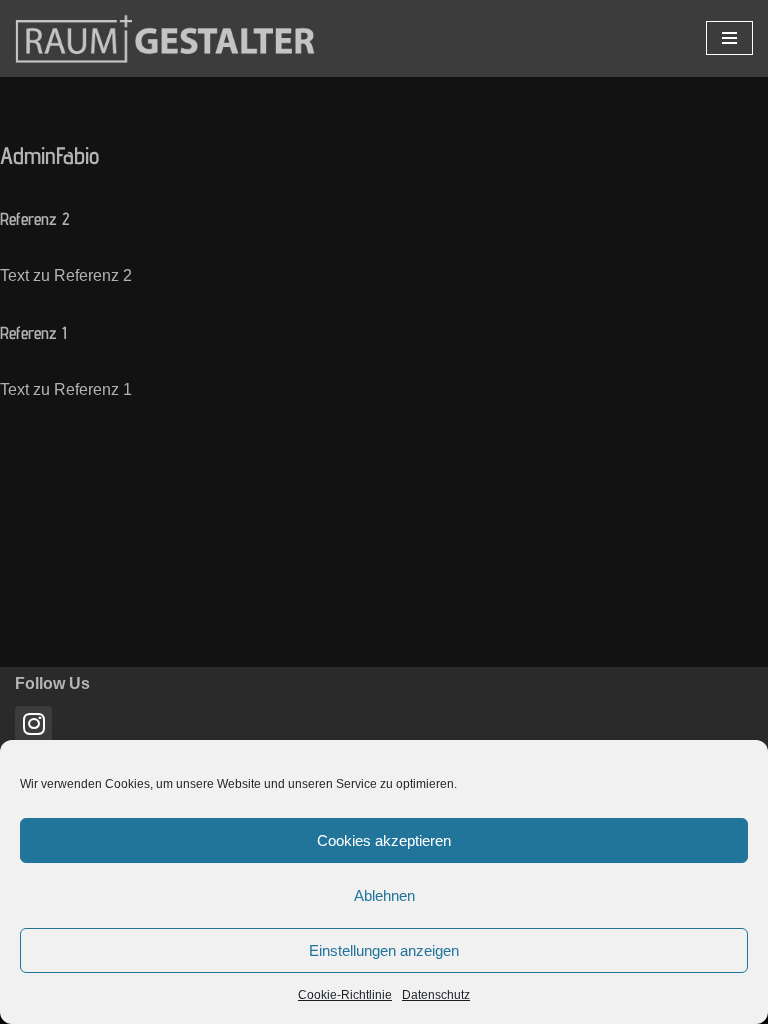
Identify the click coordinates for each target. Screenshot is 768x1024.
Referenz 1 (33, 332)
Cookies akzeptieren (384, 840)
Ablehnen (384, 895)
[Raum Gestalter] (165, 38)
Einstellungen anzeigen (384, 950)
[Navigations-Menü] (729, 38)
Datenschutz (436, 995)
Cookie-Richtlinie (345, 995)
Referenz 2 (35, 218)
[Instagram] (33, 724)
